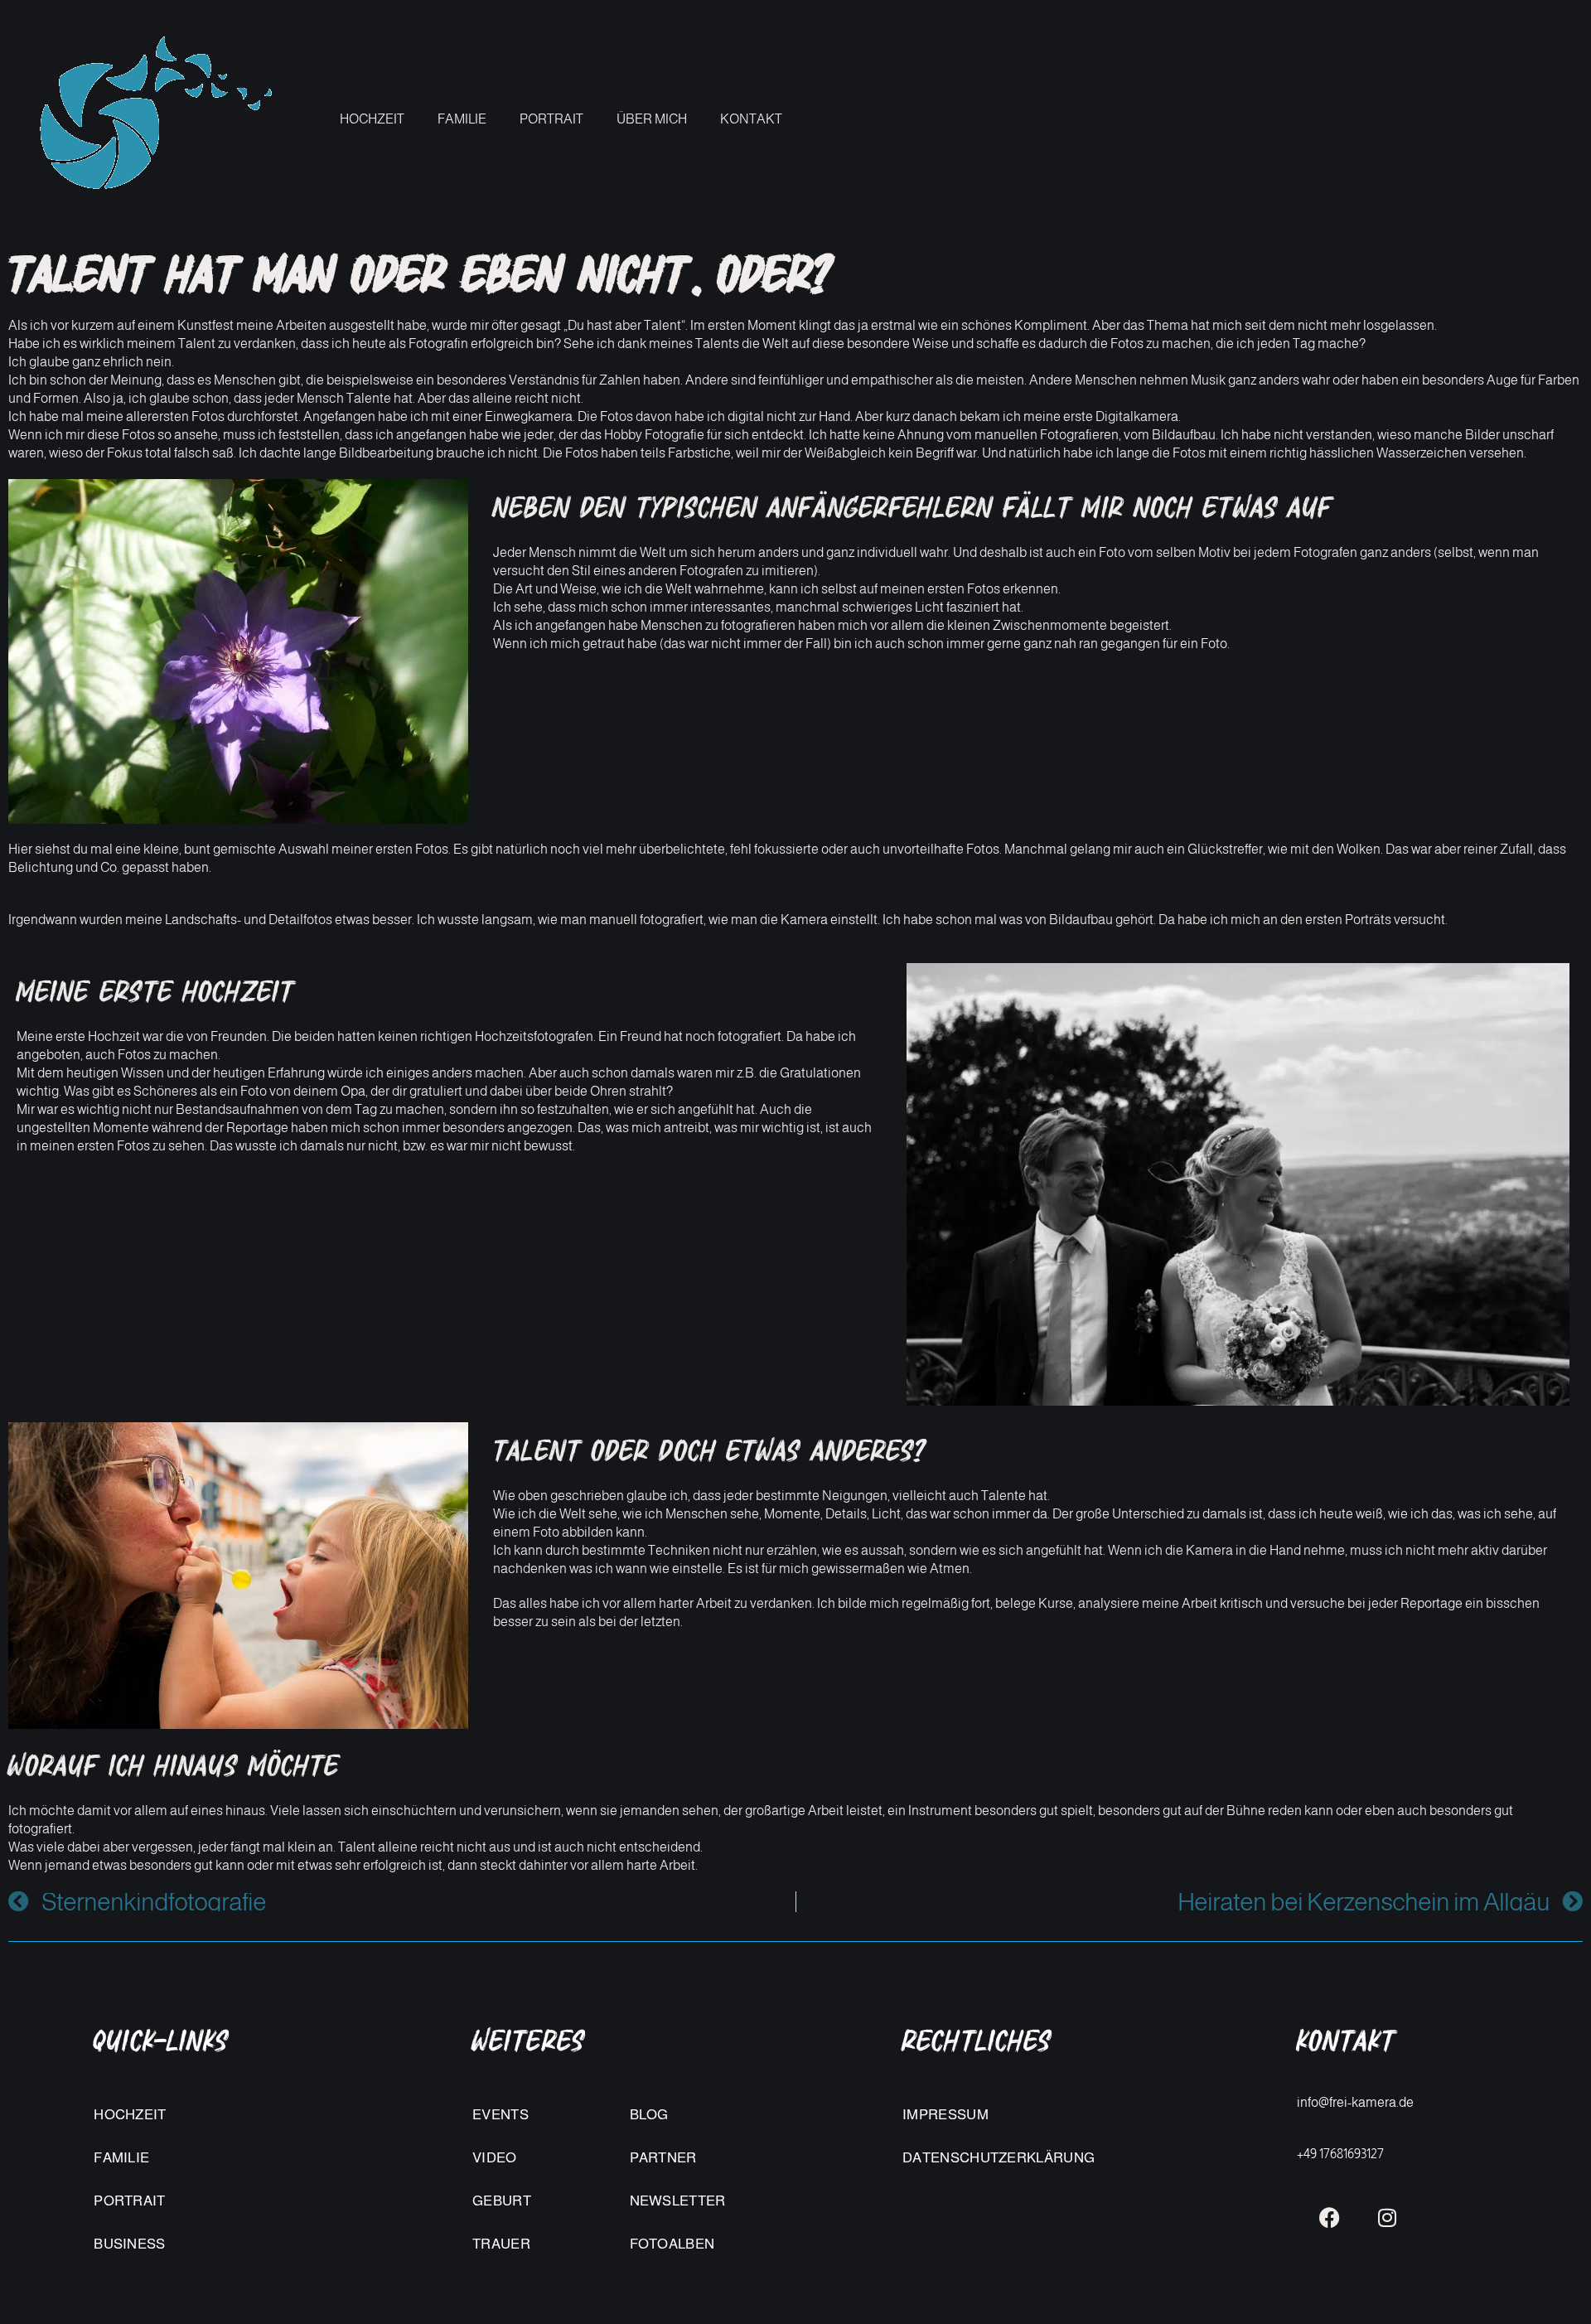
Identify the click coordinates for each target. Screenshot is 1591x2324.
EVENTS (501, 2115)
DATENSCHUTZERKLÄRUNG (999, 2158)
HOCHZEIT (372, 119)
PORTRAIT (551, 119)
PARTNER (663, 2158)
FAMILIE (462, 119)
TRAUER (501, 2244)
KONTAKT (751, 119)
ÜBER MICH (652, 119)
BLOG (649, 2115)
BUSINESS (129, 2244)
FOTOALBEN (672, 2244)
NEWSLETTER (678, 2201)
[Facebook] (1329, 2217)
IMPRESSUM (945, 2115)
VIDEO (495, 2158)
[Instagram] (1387, 2217)
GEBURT (502, 2201)
